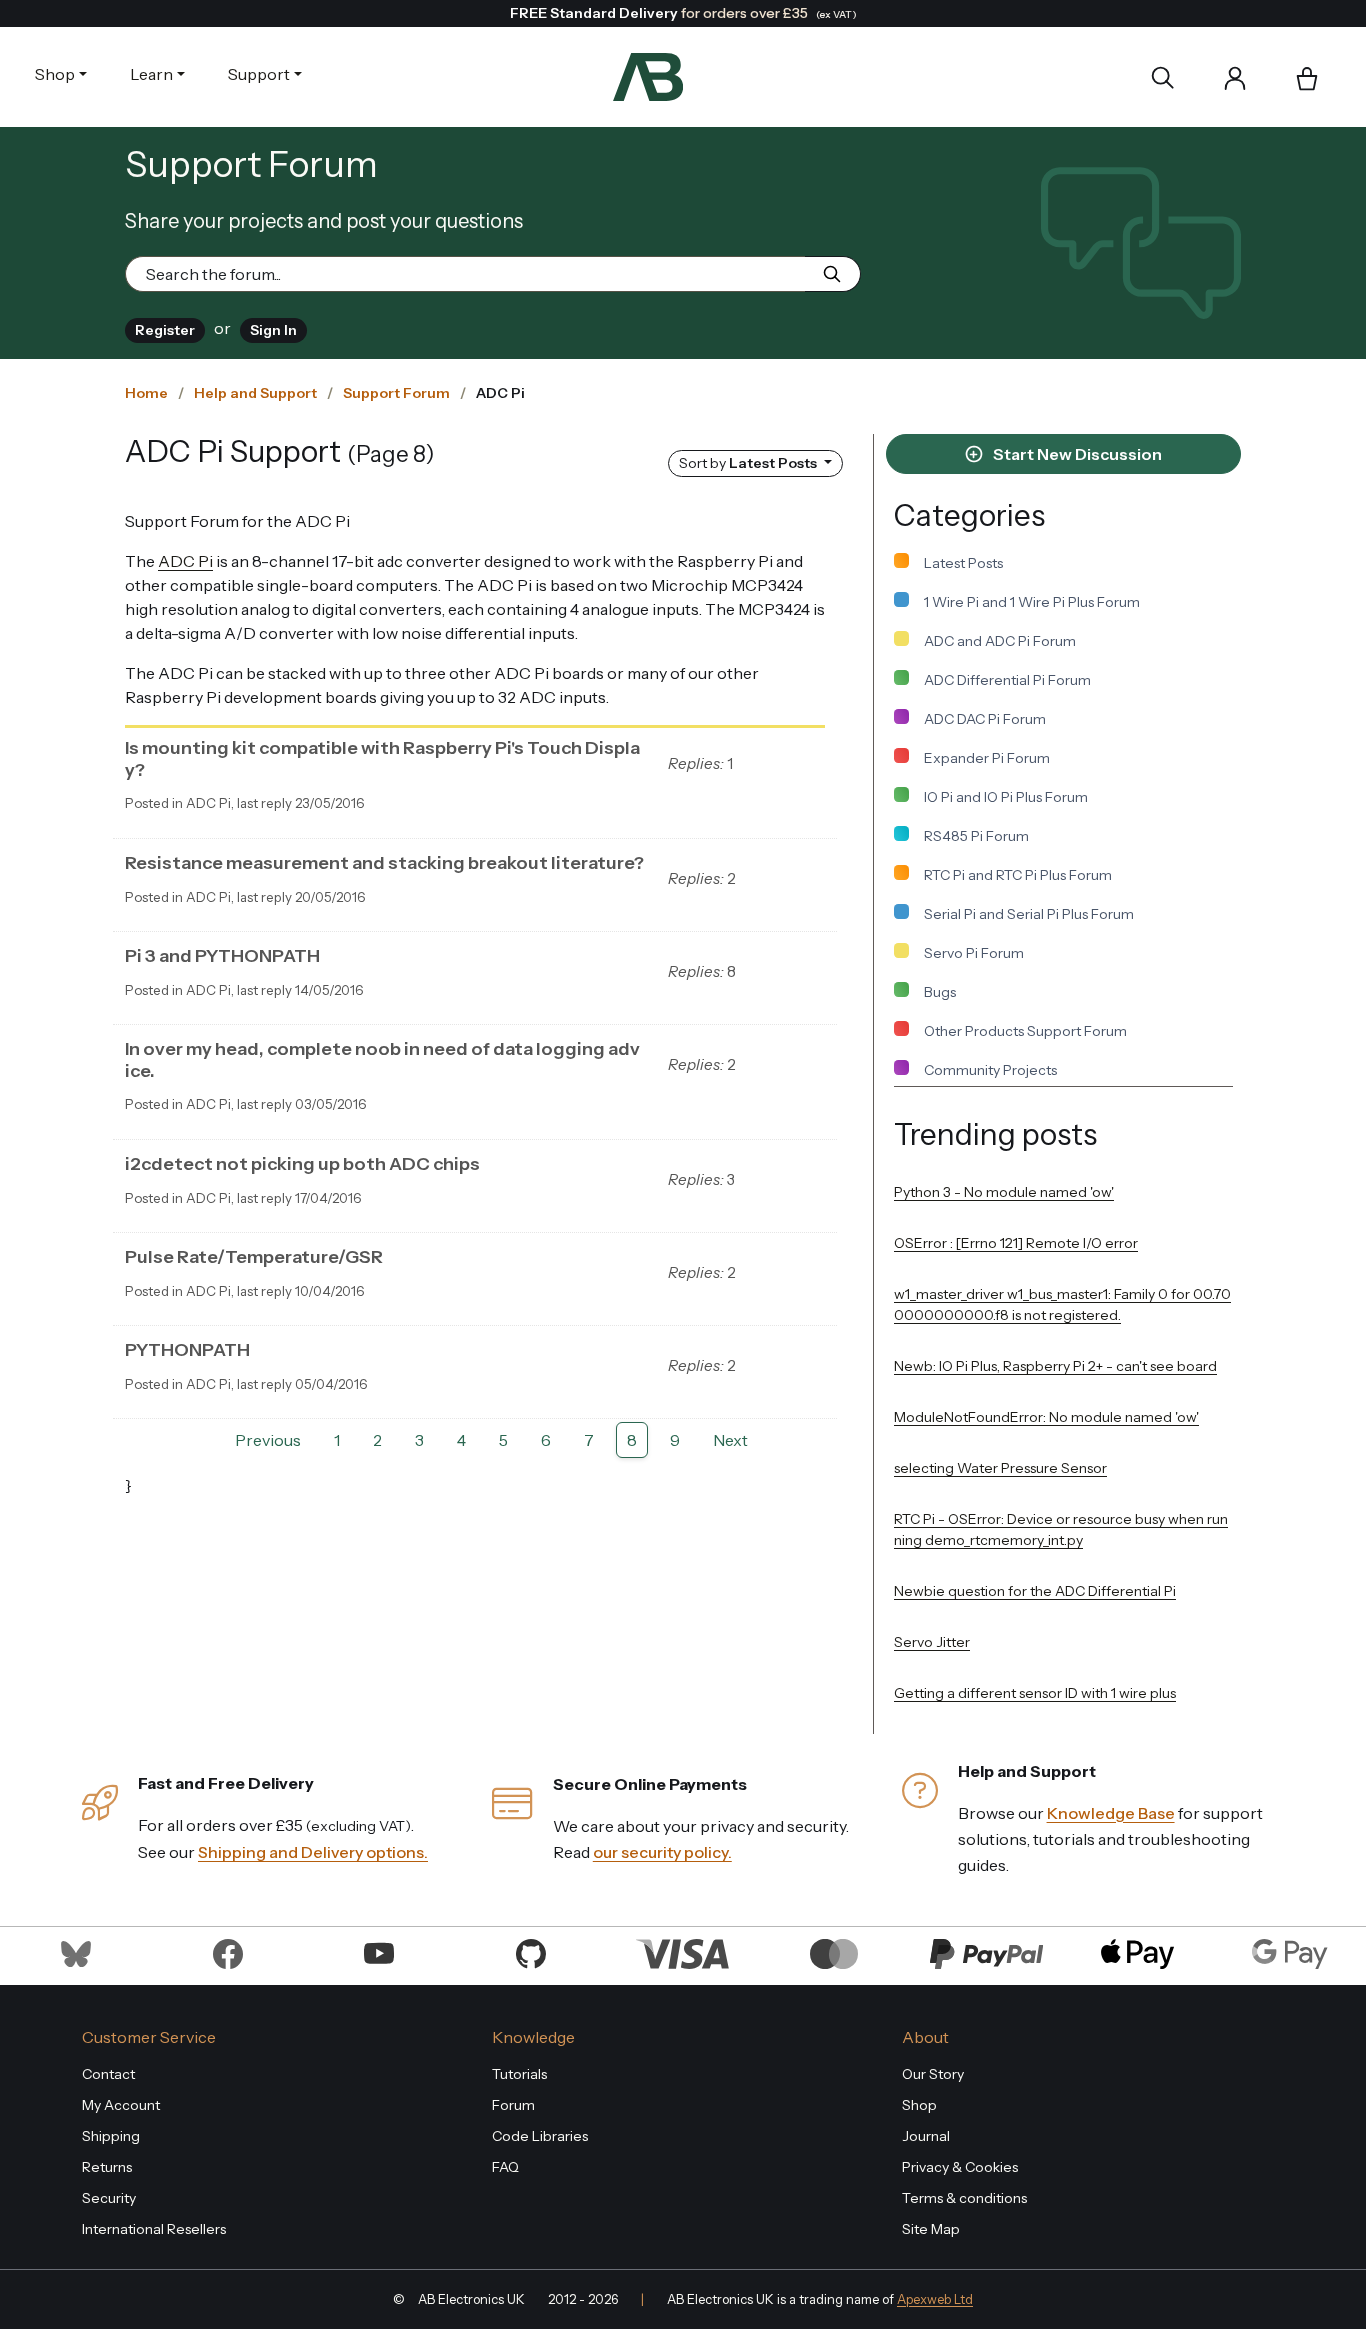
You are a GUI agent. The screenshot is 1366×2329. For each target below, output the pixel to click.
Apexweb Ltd (935, 2299)
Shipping (111, 2136)
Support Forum (396, 393)
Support (259, 74)
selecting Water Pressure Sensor (1000, 1468)
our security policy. (662, 1852)
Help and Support (255, 393)
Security (109, 2198)
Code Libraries (540, 2136)
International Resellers (154, 2229)
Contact (108, 2074)
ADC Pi (185, 561)
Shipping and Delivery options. (313, 1852)
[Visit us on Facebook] (228, 1952)
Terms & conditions (964, 2198)
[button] (1307, 80)
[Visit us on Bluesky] (76, 1952)
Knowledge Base (1111, 1813)
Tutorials (519, 2074)
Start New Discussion (1076, 454)
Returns (107, 2167)
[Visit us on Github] (531, 1952)
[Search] (1162, 77)
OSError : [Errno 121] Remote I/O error (1016, 1243)
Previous (268, 1440)
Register (165, 330)
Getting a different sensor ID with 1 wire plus (1035, 1693)
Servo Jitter (932, 1642)
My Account (121, 2105)
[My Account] (1235, 77)
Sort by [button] (748, 463)
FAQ (505, 2167)
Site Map (931, 2229)
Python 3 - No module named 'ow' (1004, 1192)
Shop (55, 74)
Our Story (933, 2074)
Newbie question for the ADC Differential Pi (1035, 1591)
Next (730, 1440)
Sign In (273, 330)
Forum (513, 2105)
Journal (926, 2136)
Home (146, 393)
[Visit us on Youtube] (379, 1952)
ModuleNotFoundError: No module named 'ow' (1046, 1417)
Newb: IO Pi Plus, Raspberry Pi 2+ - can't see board (1055, 1366)
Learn (151, 74)
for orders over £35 (683, 13)
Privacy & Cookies (960, 2167)
